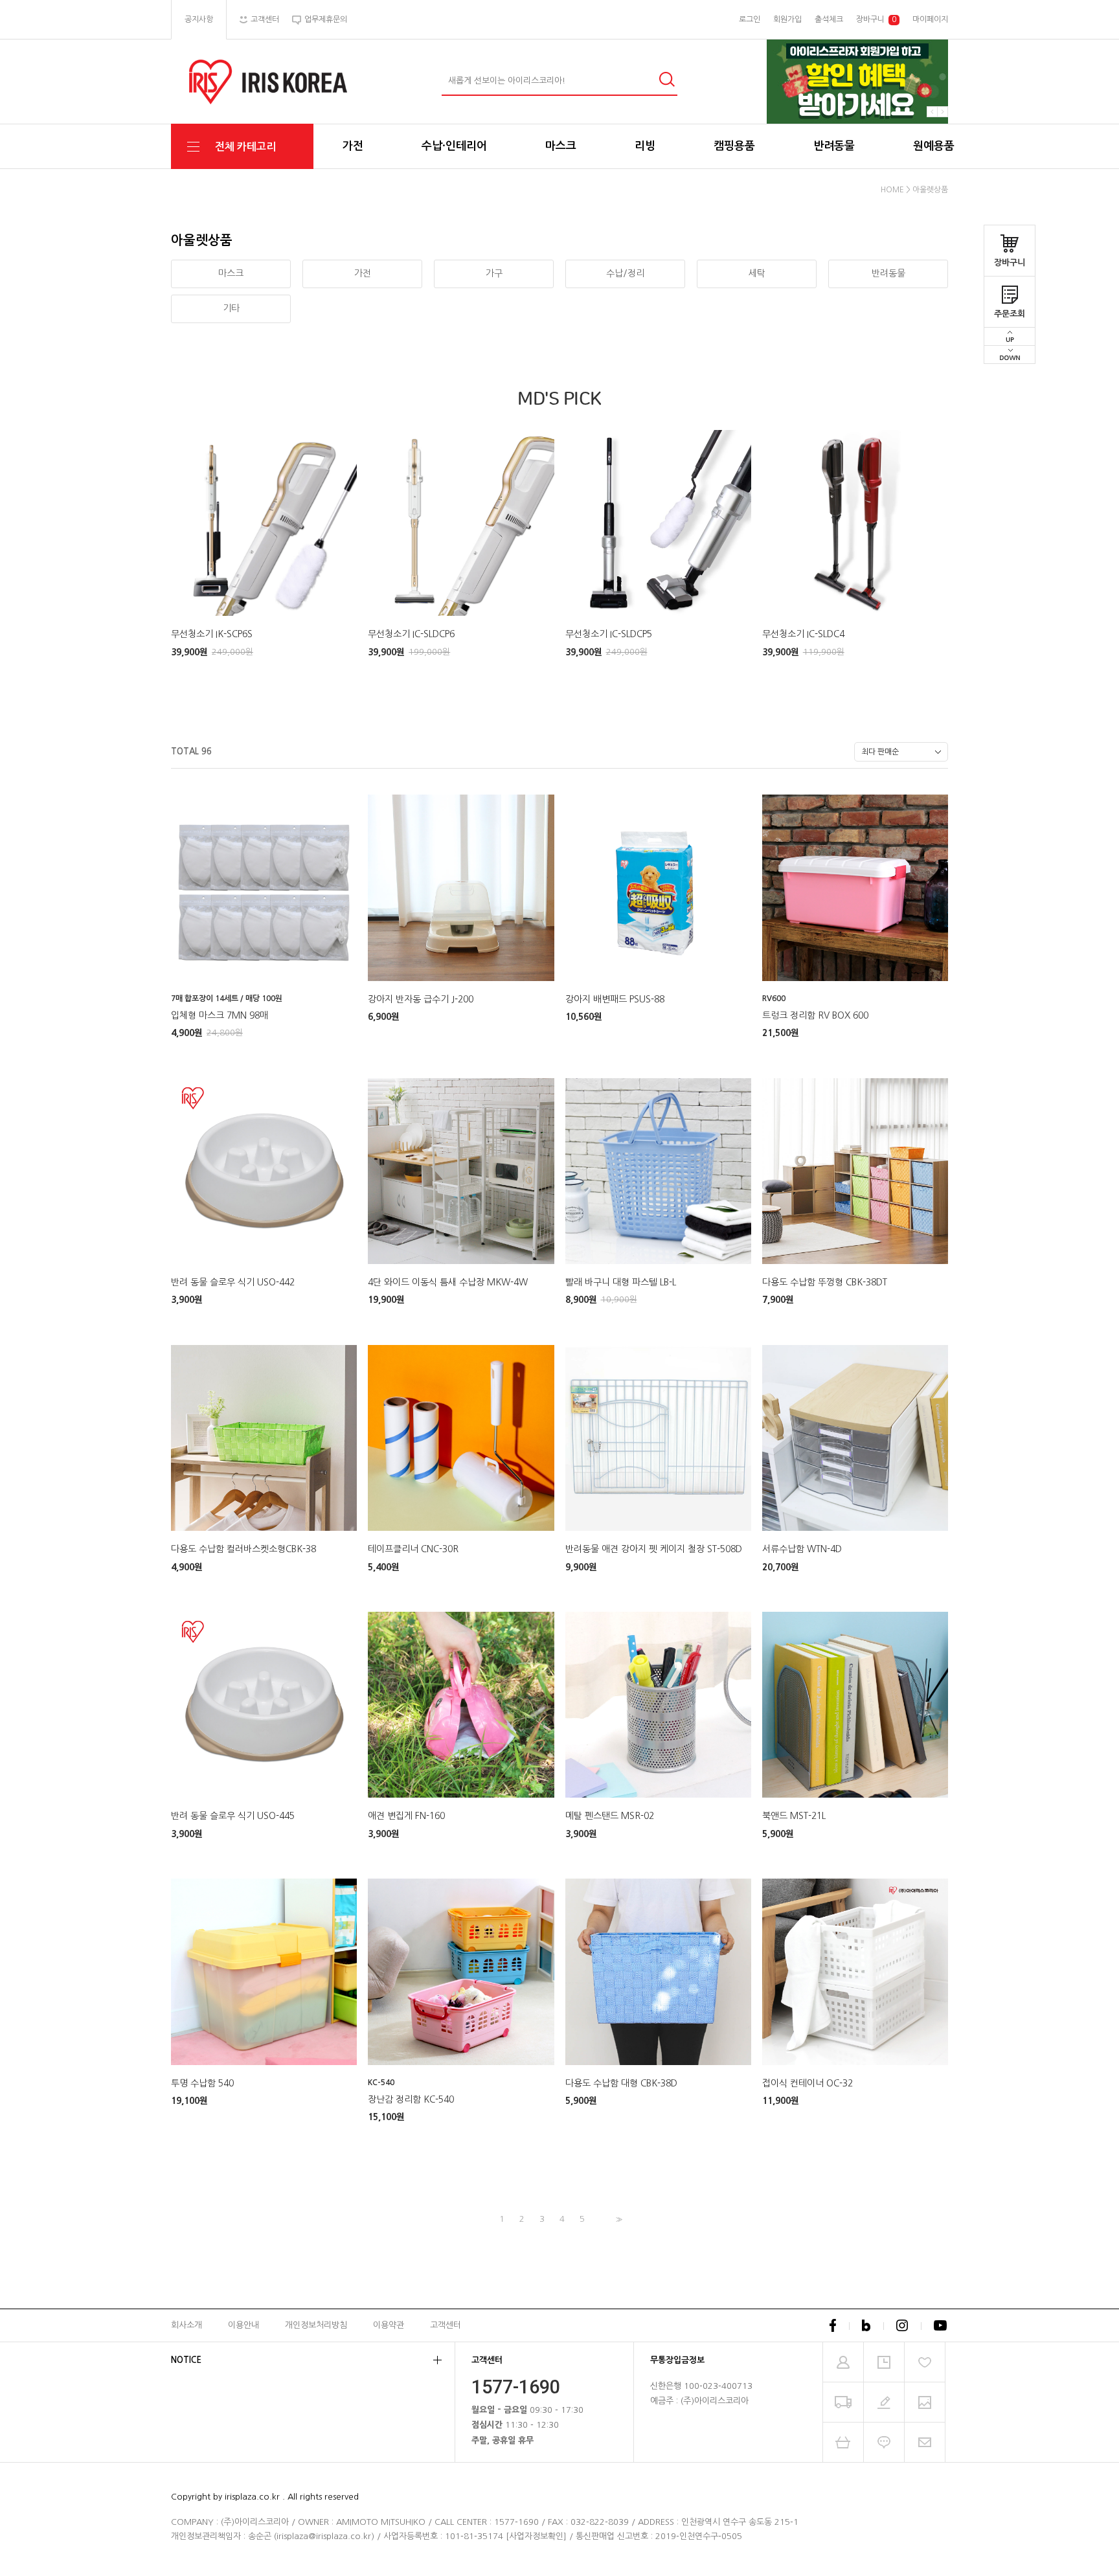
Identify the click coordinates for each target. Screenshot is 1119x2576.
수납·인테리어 (454, 146)
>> (618, 2220)
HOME (892, 190)
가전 (353, 146)
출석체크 (829, 19)
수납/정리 (625, 273)
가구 (494, 273)
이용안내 (243, 2324)
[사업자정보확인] (536, 2536)
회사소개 (186, 2324)
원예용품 (934, 146)
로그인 (750, 19)
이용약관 (389, 2324)
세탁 (757, 273)
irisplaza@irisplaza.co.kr (324, 2536)
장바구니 (1010, 263)
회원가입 (787, 19)
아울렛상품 (930, 190)
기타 (231, 308)
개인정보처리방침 (316, 2324)
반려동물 (834, 146)
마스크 (561, 146)
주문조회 (1010, 314)
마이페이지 (930, 19)
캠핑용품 (734, 146)
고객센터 (446, 2324)
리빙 (645, 146)
